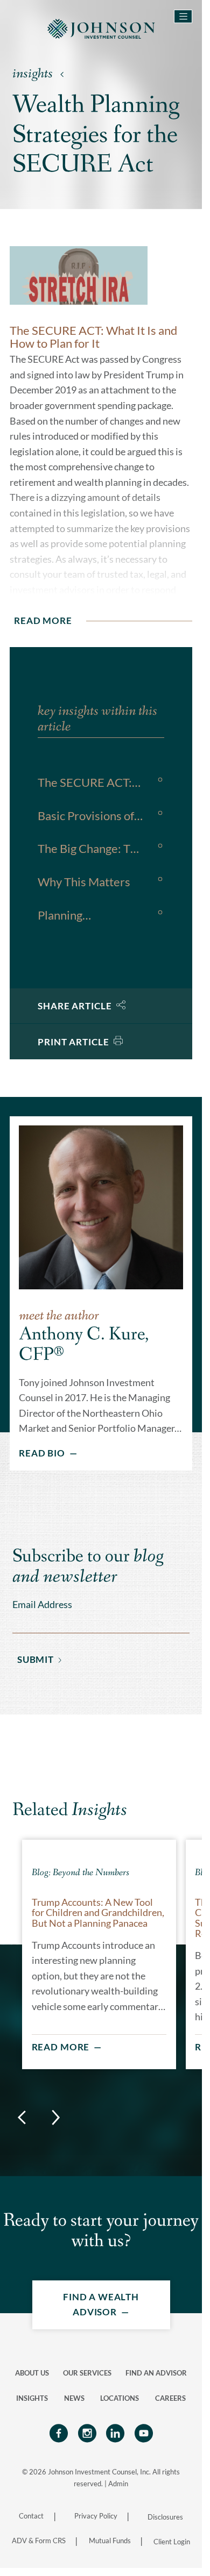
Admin (118, 2484)
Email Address (42, 1605)
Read (43, 620)
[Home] (101, 28)
